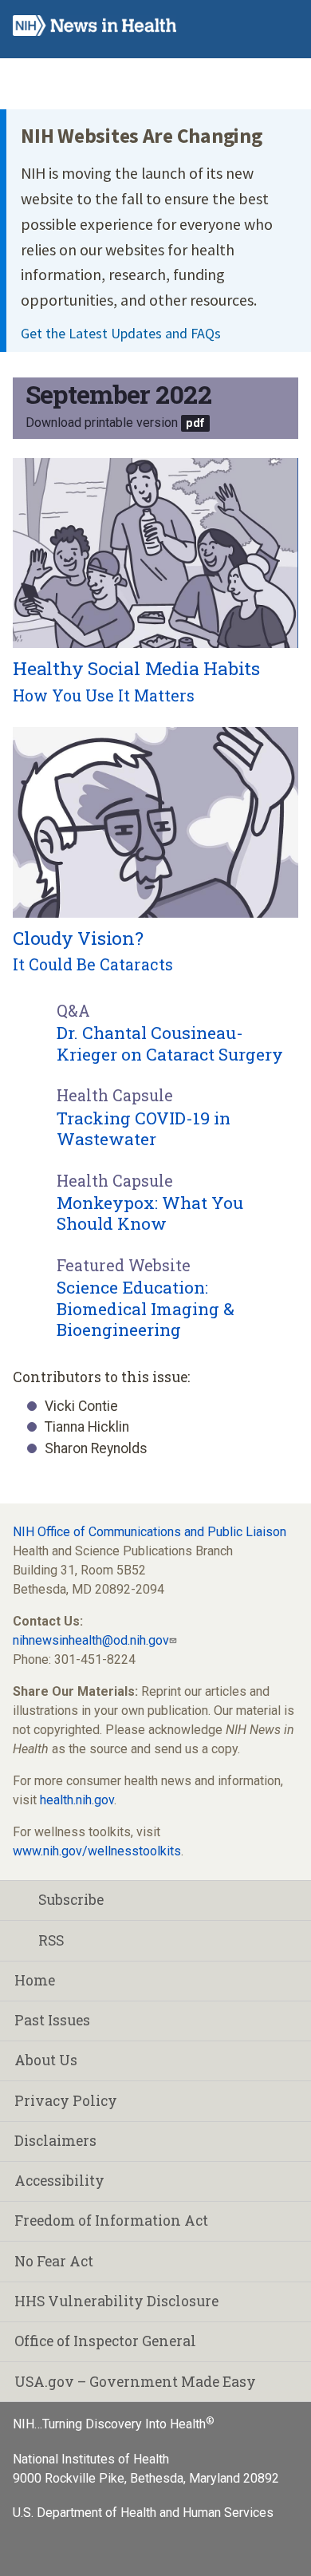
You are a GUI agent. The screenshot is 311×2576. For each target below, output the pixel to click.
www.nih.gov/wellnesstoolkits (97, 1851)
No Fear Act (54, 2261)
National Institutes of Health (91, 2459)
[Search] (252, 26)
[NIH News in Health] (94, 29)
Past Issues (52, 2020)
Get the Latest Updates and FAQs (121, 333)
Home (35, 1980)
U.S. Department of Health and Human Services (143, 2513)
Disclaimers (55, 2141)
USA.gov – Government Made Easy (135, 2382)
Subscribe (71, 1900)
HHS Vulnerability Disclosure (116, 2301)
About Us (46, 2060)
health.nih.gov (77, 1800)
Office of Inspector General (105, 2341)
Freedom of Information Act (111, 2220)
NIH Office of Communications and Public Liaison (150, 1532)
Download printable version (102, 423)
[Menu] (284, 26)
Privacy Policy (66, 2101)
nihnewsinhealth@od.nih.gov (91, 1640)
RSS (51, 1940)
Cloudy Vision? (78, 938)
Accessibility (59, 2181)
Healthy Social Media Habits (136, 668)
